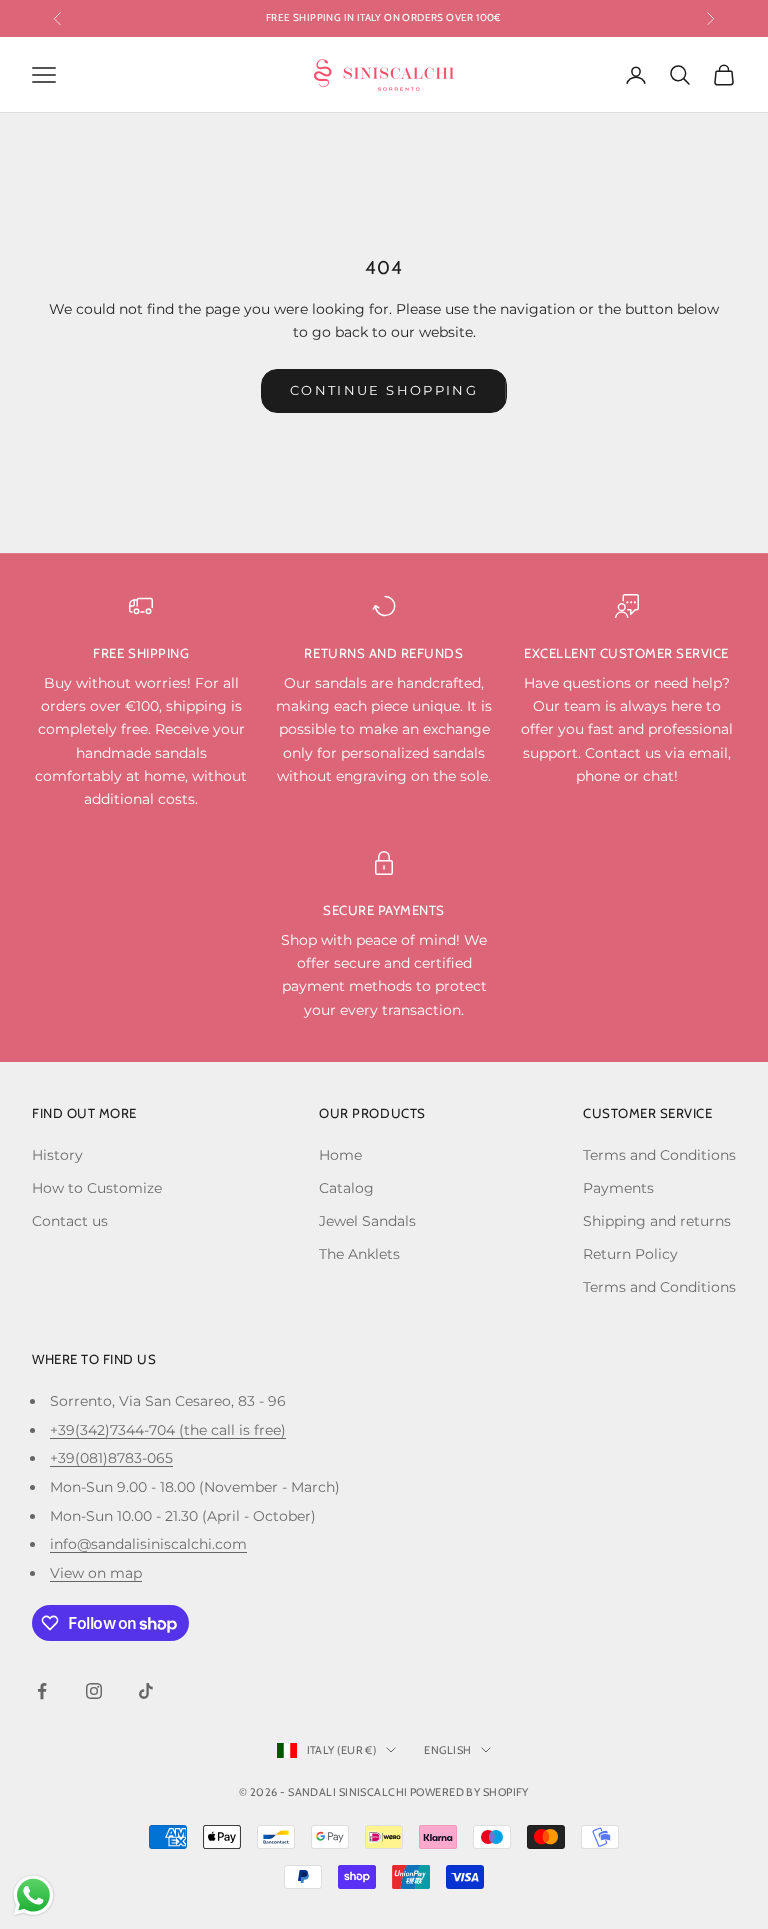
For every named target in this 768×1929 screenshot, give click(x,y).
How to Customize (97, 1188)
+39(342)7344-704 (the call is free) (168, 1430)
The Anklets (359, 1254)
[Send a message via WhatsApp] (33, 1895)
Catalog (346, 1188)
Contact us (70, 1221)
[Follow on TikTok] (146, 1691)
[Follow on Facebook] (42, 1691)
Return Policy (630, 1254)
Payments (618, 1188)
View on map (96, 1573)
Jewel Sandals (367, 1221)
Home (340, 1155)
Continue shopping (384, 390)
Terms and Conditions (659, 1155)
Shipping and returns (657, 1221)
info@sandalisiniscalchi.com (148, 1544)
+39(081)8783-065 (111, 1458)
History (57, 1155)
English (447, 1750)
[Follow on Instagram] (94, 1691)
